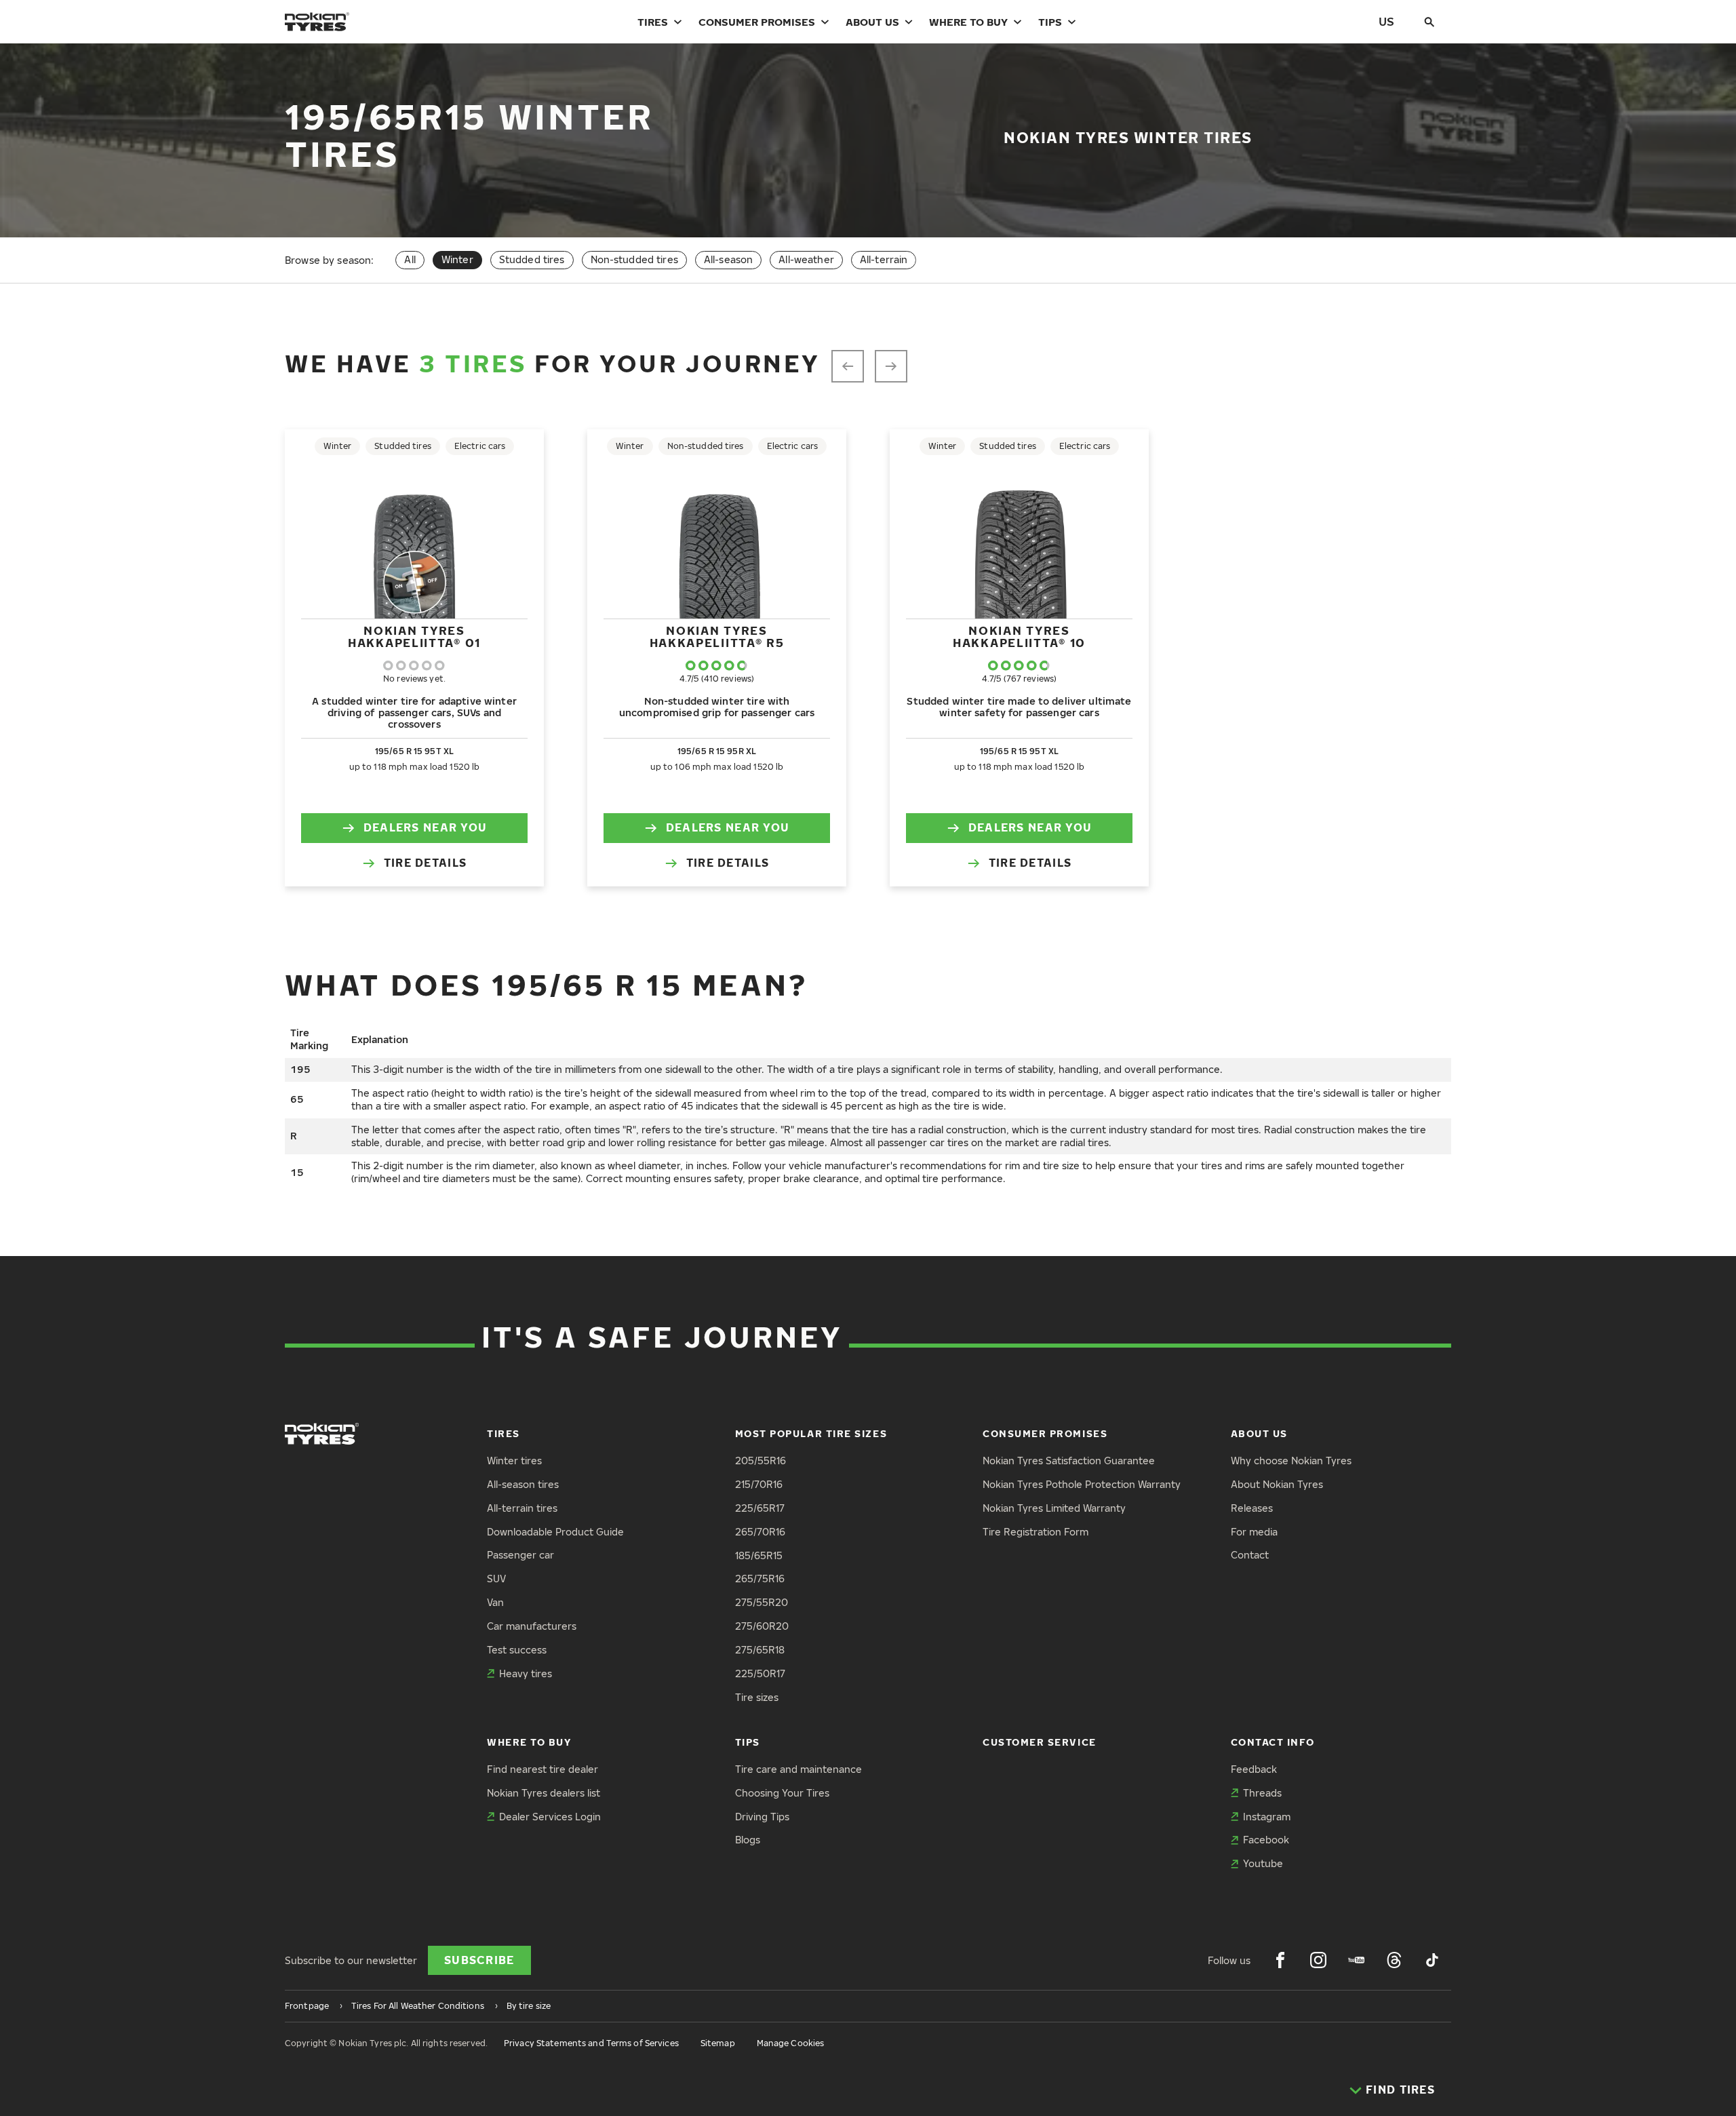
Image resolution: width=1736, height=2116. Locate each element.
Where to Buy (968, 22)
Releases (1252, 1508)
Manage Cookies (791, 2043)
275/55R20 (762, 1602)
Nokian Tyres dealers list (544, 1793)
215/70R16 (759, 1484)
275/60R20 (762, 1626)
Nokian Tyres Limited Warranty (1054, 1508)
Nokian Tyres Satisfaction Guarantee (1069, 1461)
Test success (517, 1650)
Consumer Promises (757, 22)
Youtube (1263, 1863)
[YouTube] (1356, 1960)
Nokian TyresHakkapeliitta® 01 (414, 636)
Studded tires (532, 259)
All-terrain (884, 259)
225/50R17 (760, 1673)
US (1386, 21)
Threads (1262, 1793)
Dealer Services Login (550, 1817)
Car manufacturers (532, 1626)
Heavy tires (526, 1673)
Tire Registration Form (1035, 1532)
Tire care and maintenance (798, 1769)
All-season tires (523, 1484)
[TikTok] (1432, 1960)
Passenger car (520, 1555)
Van (495, 1602)
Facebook (1266, 1840)
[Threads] (1394, 1960)
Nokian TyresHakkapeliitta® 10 (1019, 636)
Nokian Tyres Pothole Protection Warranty (1082, 1484)
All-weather (806, 259)
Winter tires (514, 1461)
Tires (653, 22)
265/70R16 (760, 1532)
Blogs (748, 1840)
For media (1254, 1532)
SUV (496, 1579)
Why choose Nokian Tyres (1291, 1461)
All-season (728, 259)
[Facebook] (1280, 1960)
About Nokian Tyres (1277, 1484)
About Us (872, 22)
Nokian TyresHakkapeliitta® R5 (717, 636)
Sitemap (718, 2043)
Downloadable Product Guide (555, 1532)
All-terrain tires (522, 1508)
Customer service (1040, 1742)
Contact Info (1273, 1742)
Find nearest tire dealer (542, 1769)
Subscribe (479, 1960)
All (410, 259)
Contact (1250, 1555)
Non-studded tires (634, 259)
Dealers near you (425, 827)
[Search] (1429, 22)
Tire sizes (757, 1697)
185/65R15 (759, 1555)
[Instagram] (1318, 1960)
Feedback (1254, 1769)
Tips (1050, 22)
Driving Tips (762, 1817)
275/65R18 (760, 1650)
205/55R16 (761, 1461)
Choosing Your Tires (782, 1793)
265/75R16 (760, 1579)
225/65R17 (760, 1508)
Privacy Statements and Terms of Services (591, 2043)
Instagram (1267, 1817)
